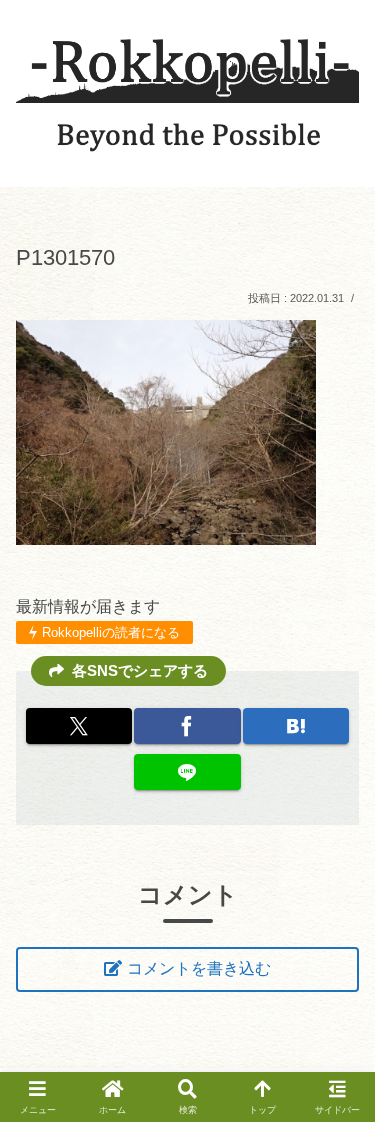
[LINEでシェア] (187, 772)
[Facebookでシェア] (187, 726)
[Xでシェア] (79, 726)
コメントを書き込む (199, 968)
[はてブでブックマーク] (296, 726)
